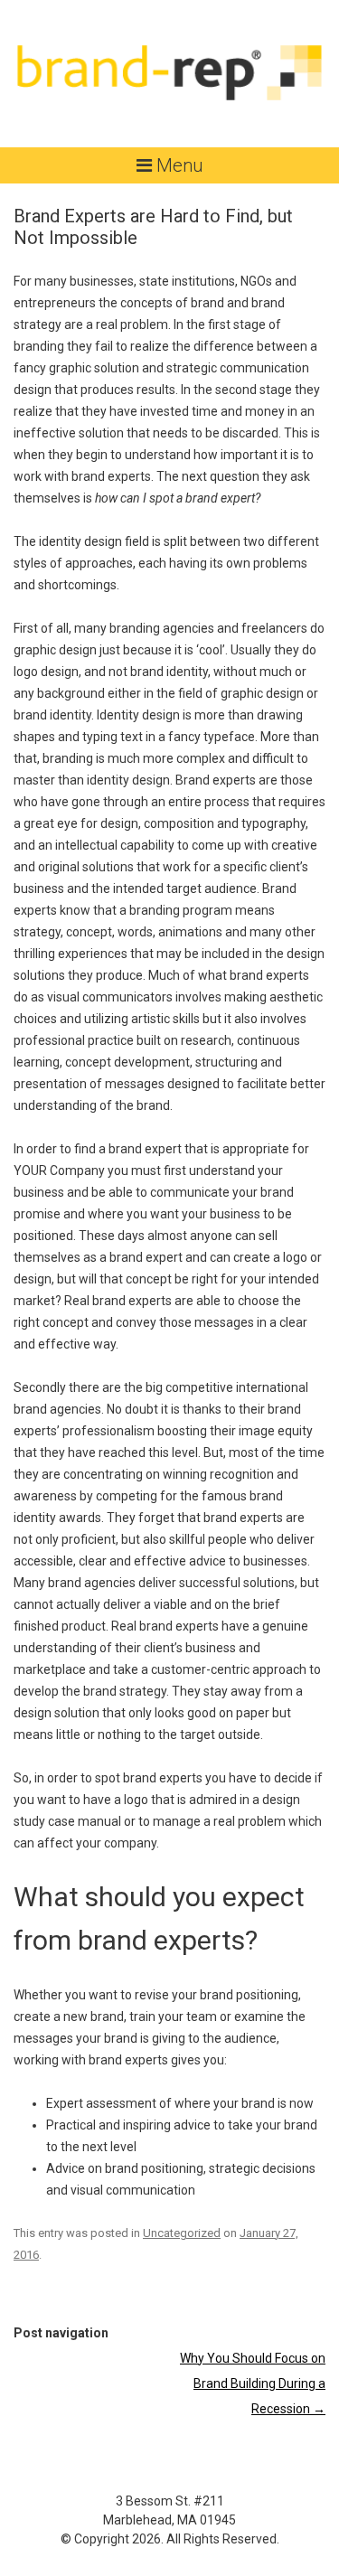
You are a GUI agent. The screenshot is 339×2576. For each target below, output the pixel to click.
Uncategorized (182, 2233)
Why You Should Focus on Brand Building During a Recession (253, 2383)
